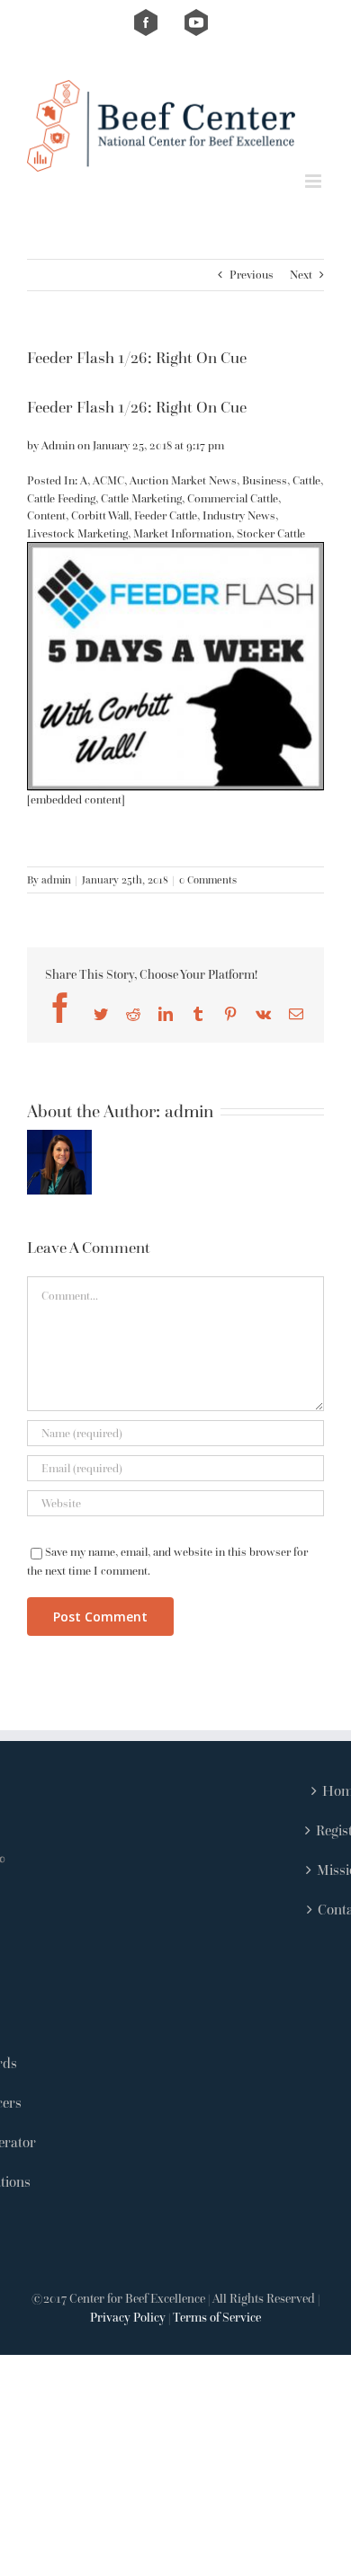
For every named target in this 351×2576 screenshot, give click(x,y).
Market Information (182, 533)
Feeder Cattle (166, 515)
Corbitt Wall (100, 515)
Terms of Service (217, 2317)
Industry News (239, 515)
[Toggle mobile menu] (315, 181)
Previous (252, 275)
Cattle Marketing (141, 498)
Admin (58, 445)
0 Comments (208, 879)
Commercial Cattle (233, 498)
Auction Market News (183, 480)
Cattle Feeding (61, 498)
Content (46, 515)
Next (301, 275)
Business (265, 480)
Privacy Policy (128, 2317)
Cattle (306, 480)
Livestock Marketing (77, 533)
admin (56, 879)
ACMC (108, 480)
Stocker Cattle (271, 533)
